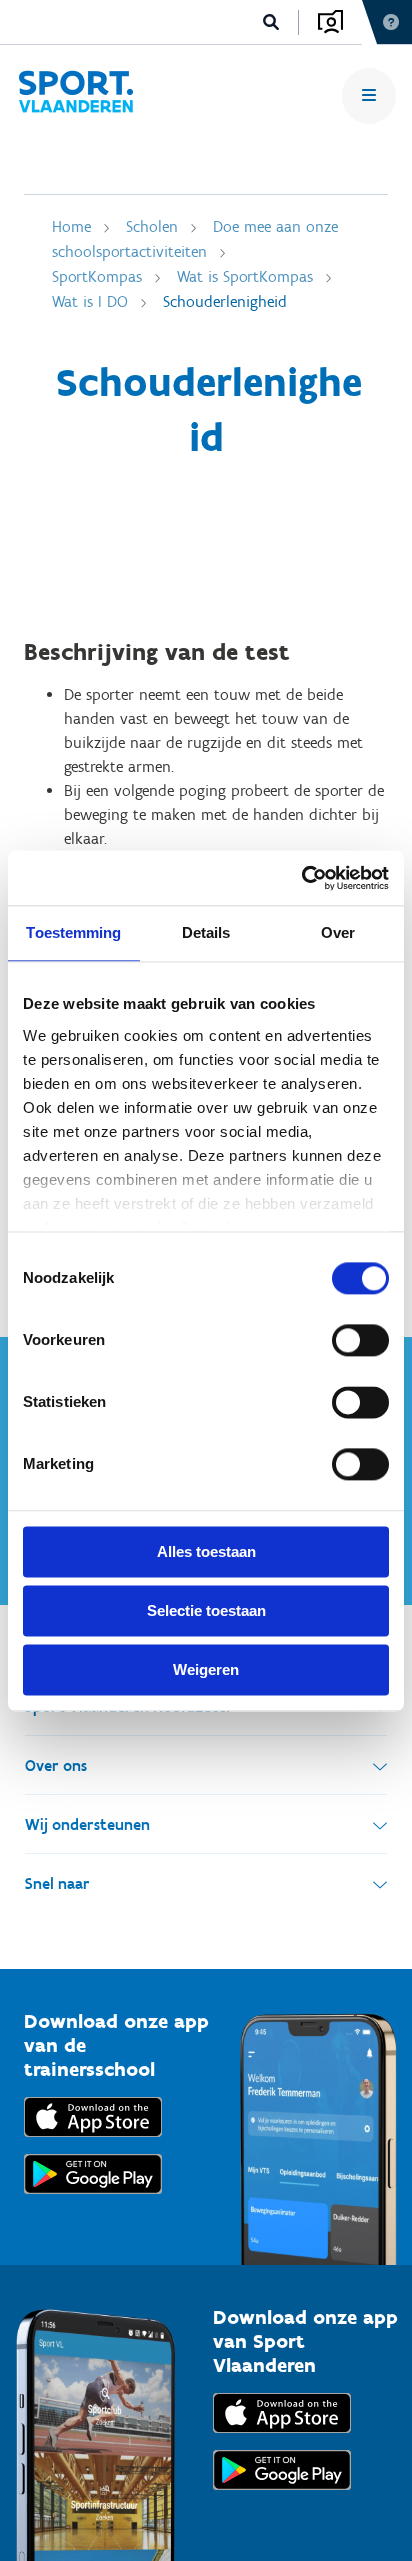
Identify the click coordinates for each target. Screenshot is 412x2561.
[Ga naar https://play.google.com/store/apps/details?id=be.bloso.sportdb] (282, 2494)
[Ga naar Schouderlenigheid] (75, 95)
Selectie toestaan (206, 1610)
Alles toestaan (206, 1551)
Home (71, 226)
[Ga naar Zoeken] (271, 22)
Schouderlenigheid (225, 301)
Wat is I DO (90, 301)
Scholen (152, 226)
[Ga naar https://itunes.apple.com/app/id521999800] (282, 2437)
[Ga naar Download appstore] (93, 2141)
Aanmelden (330, 22)
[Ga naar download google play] (93, 2198)
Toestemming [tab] (73, 932)
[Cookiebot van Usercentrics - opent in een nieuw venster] (301, 878)
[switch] (360, 1340)
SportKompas (97, 276)
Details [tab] (206, 932)
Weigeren (206, 1669)
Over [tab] (338, 932)
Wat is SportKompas (245, 276)
